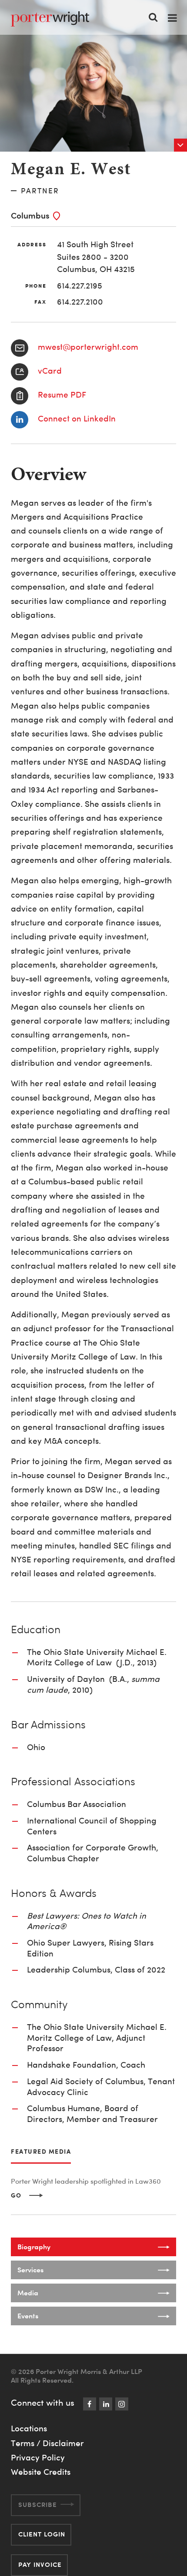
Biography (34, 2247)
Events (28, 2316)
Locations (29, 2428)
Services (30, 2270)
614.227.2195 (80, 286)
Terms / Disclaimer (47, 2443)
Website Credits (41, 2472)
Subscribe (38, 2505)
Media (28, 2293)
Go (16, 2195)
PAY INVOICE (40, 2564)
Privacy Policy (38, 2457)
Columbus (30, 215)
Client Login (42, 2534)
